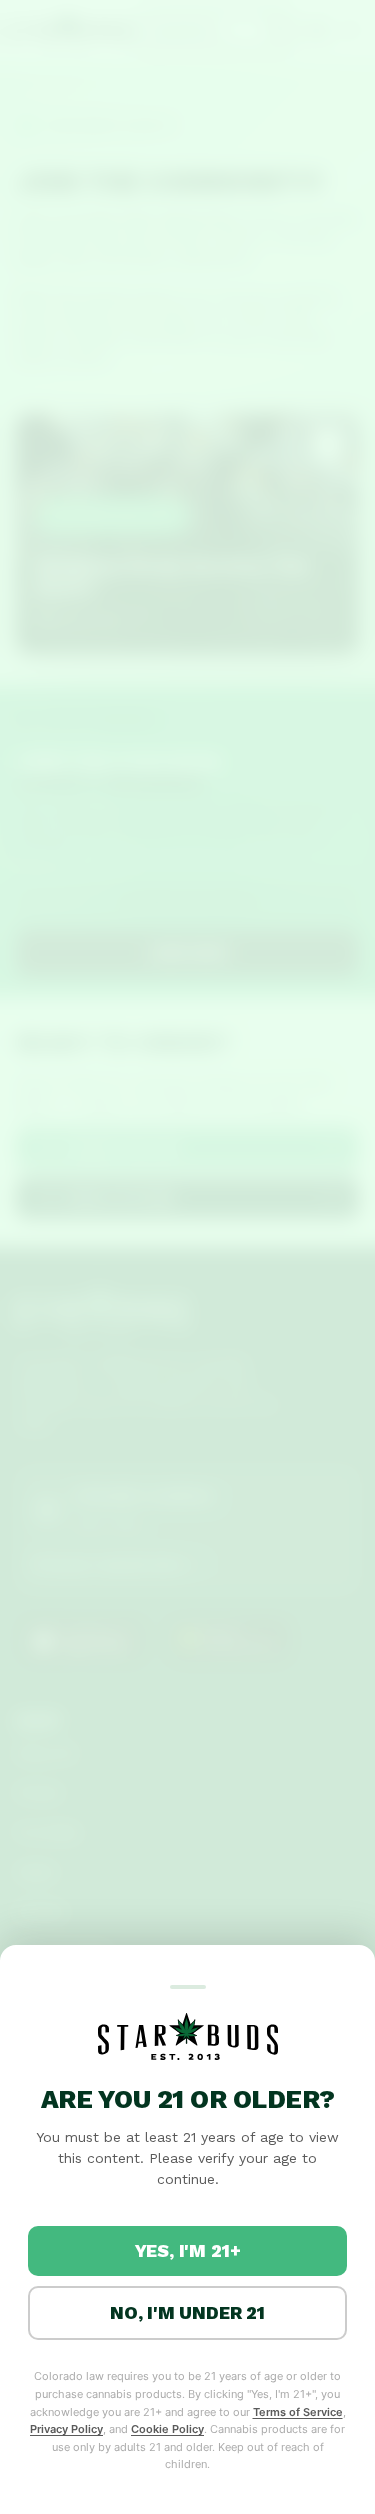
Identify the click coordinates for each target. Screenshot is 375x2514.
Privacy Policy (66, 2429)
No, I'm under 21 (187, 2312)
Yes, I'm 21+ (188, 2250)
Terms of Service (298, 2412)
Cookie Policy (167, 2429)
